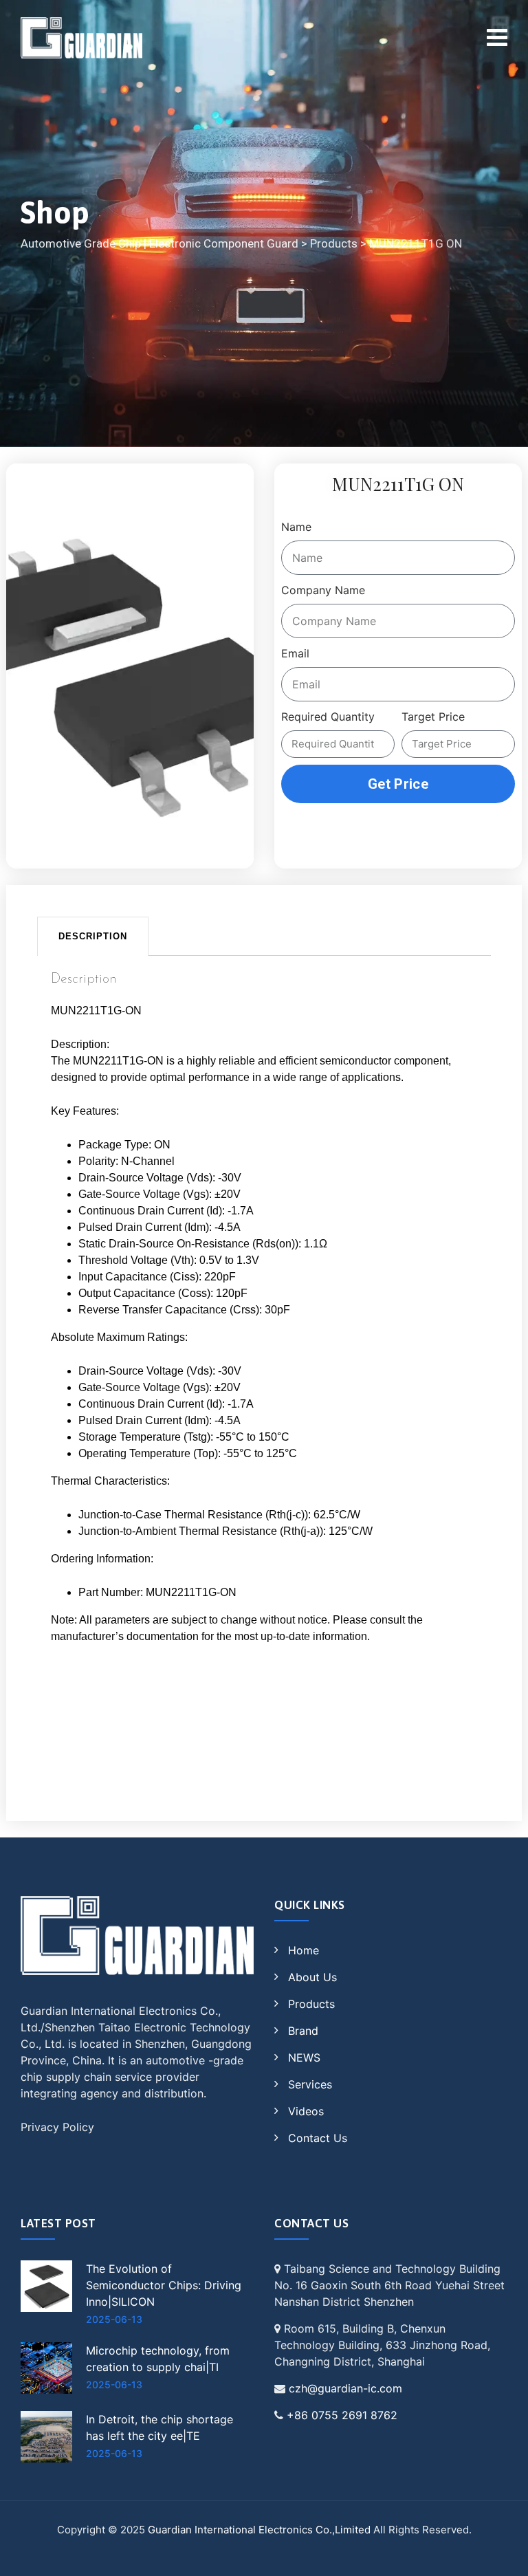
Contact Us (318, 2138)
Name (296, 527)
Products (311, 2004)
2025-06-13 (114, 2319)
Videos (306, 2111)
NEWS (304, 2057)
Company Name (323, 590)
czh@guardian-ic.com (345, 2388)
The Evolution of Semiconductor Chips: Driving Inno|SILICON (164, 2285)
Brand (303, 2031)
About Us (312, 1977)
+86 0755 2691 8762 (342, 2415)
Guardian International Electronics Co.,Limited (259, 2530)
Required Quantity (328, 717)
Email (295, 653)
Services (310, 2084)
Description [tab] (93, 936)
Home (304, 1950)
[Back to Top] (499, 2554)
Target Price (433, 717)
